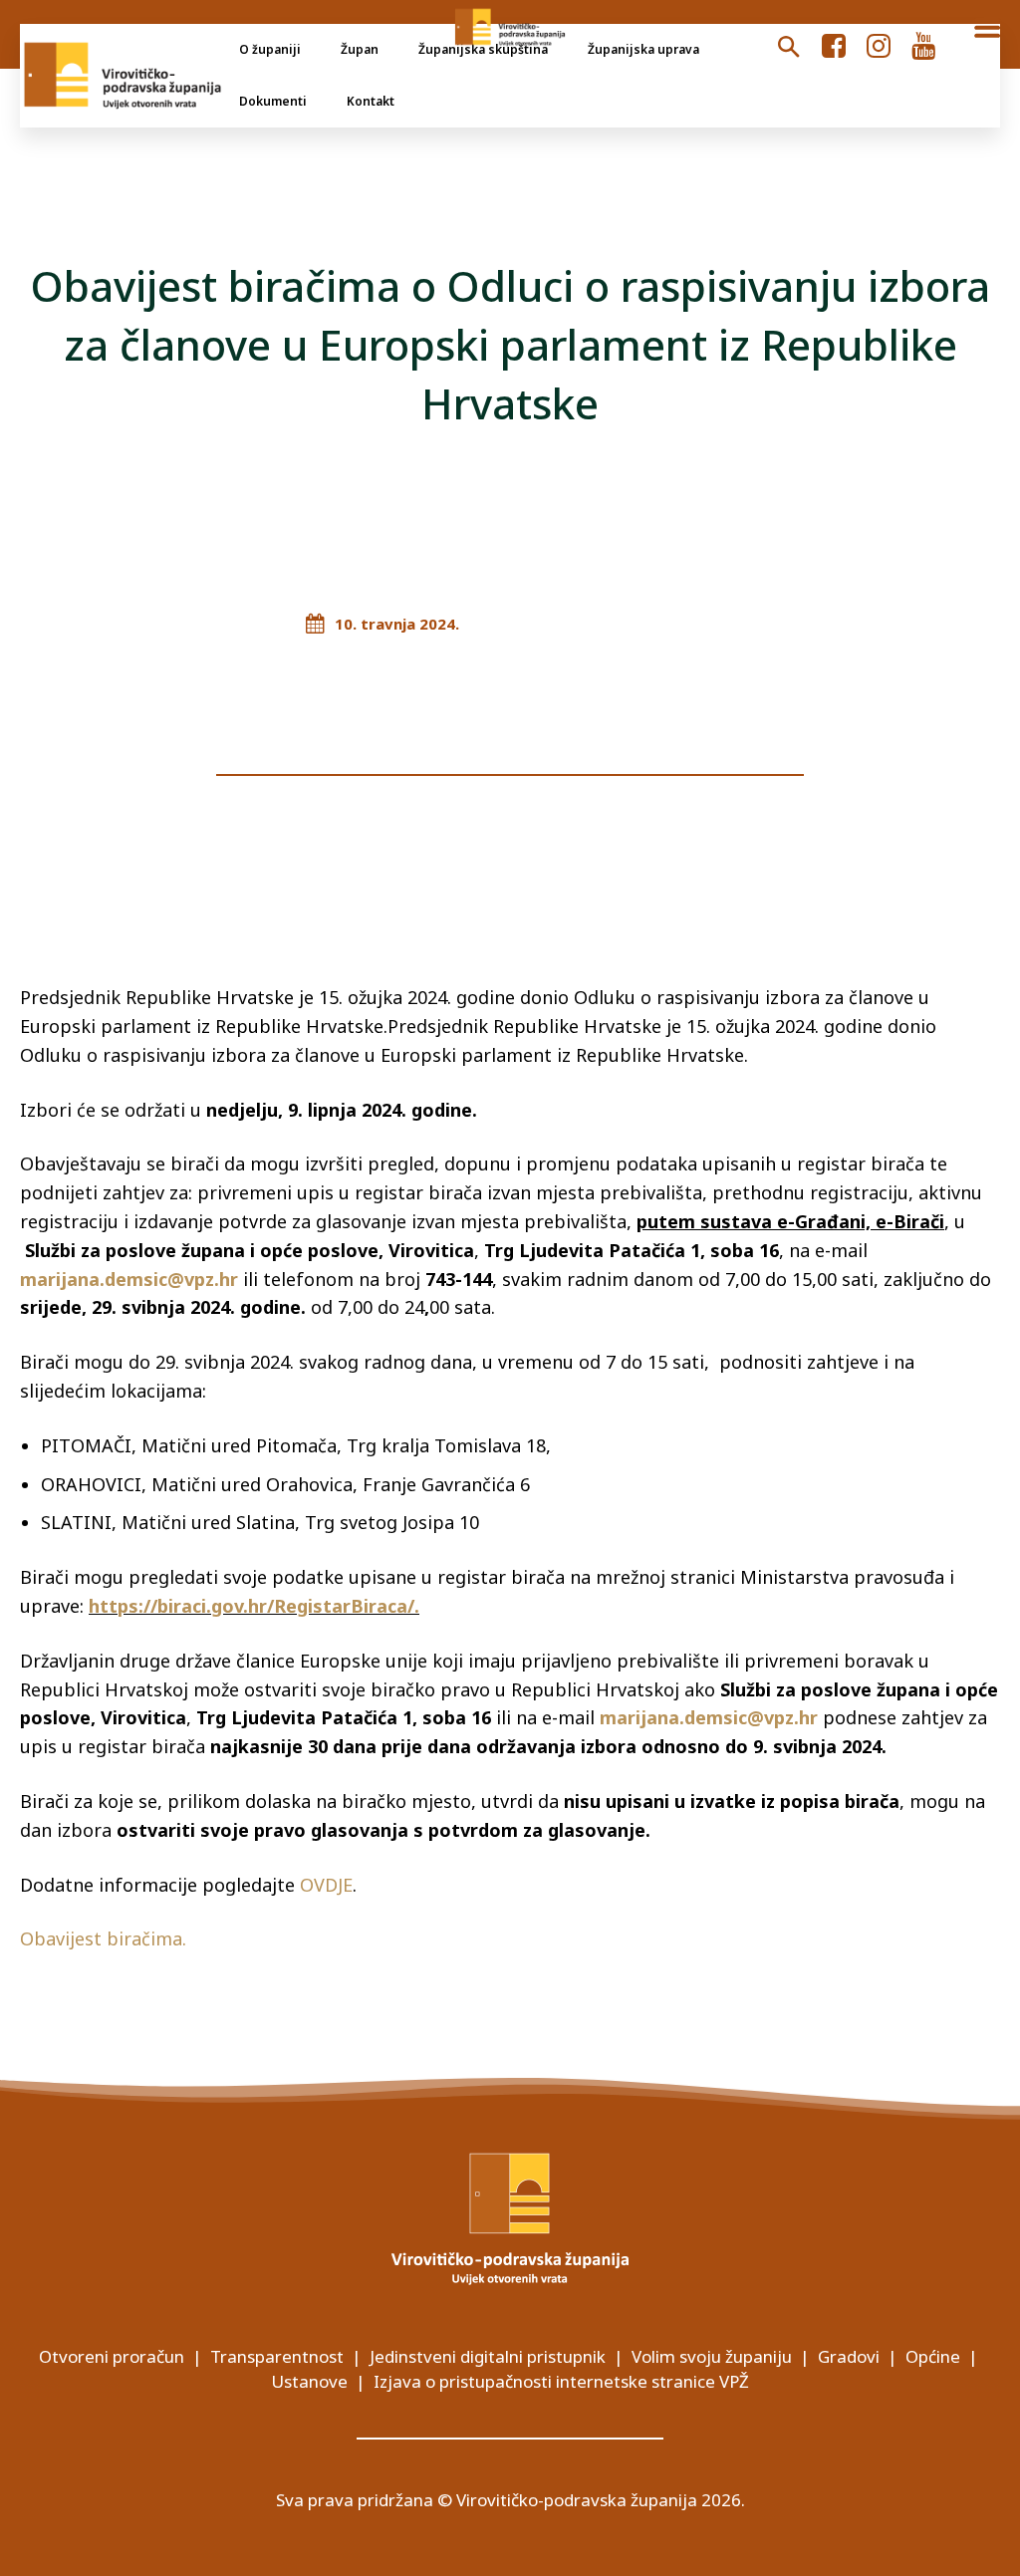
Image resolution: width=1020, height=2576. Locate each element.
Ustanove (309, 2381)
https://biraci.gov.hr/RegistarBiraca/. (254, 1606)
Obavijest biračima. (106, 1938)
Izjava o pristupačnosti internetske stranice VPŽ (561, 2381)
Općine (933, 2356)
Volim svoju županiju (712, 2356)
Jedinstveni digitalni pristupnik (488, 2356)
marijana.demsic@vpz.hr (709, 1717)
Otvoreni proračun (112, 2356)
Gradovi (849, 2356)
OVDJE (326, 1885)
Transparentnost (277, 2356)
